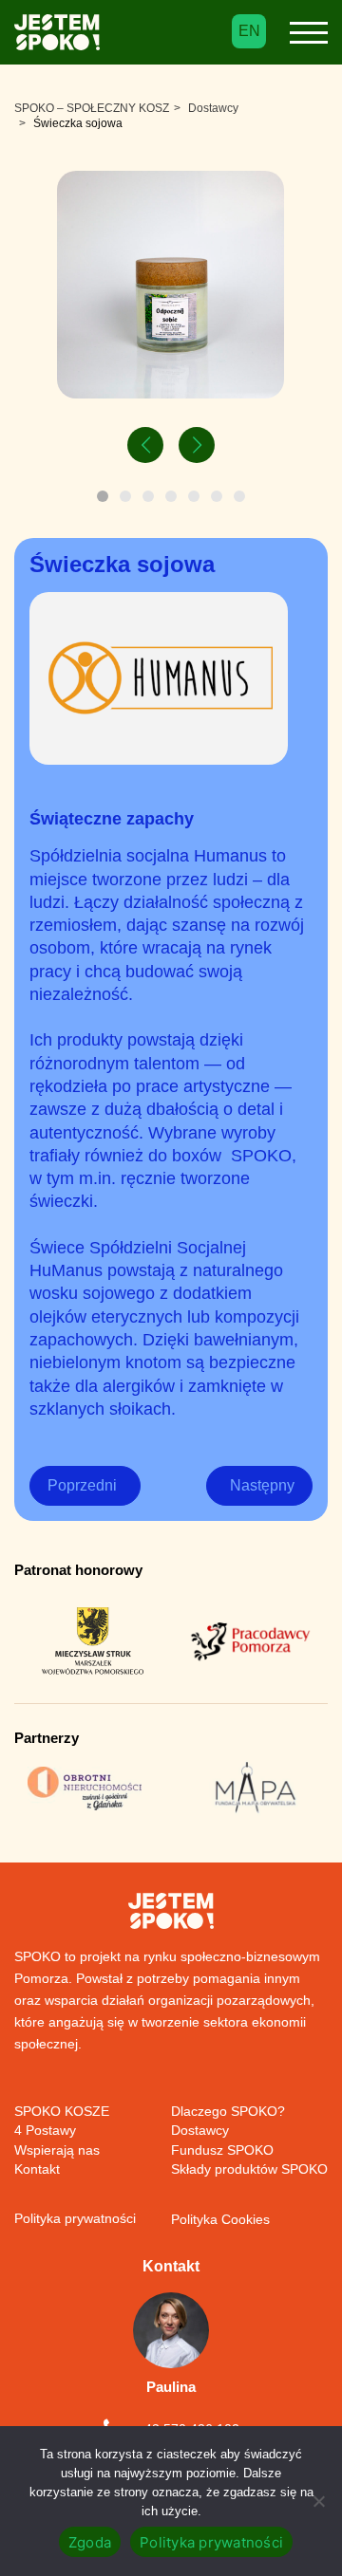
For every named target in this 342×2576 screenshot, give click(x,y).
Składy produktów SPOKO (249, 2169)
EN (249, 31)
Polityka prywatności (75, 2218)
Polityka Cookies (220, 2219)
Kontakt (37, 2169)
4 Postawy (45, 2130)
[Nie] (318, 2501)
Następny (262, 1485)
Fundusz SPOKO (222, 2150)
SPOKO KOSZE (62, 2111)
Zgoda (90, 2542)
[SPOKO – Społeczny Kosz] (57, 37)
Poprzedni (82, 1485)
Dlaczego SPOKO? (228, 2111)
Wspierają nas (57, 2150)
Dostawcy (200, 2130)
